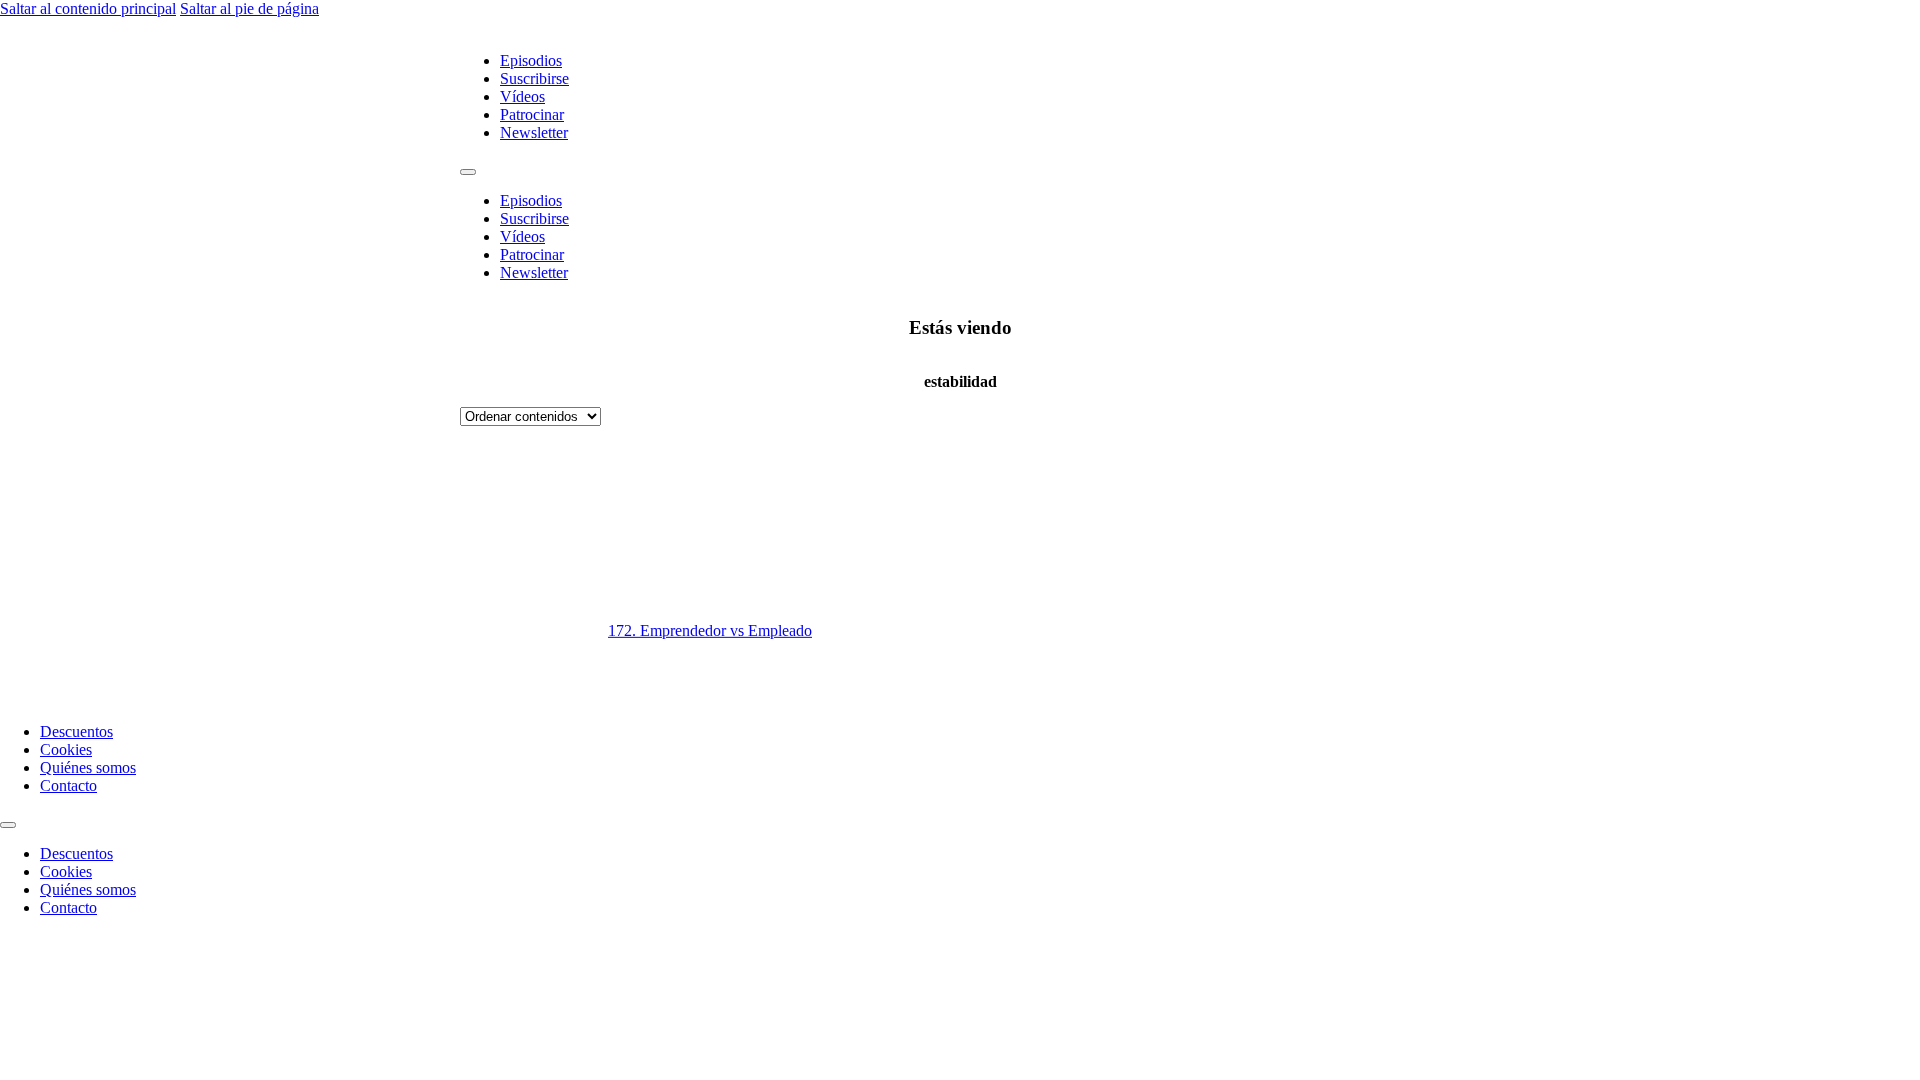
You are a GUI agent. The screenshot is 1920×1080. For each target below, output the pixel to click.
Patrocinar (532, 114)
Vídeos (522, 96)
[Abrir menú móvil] (468, 172)
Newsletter (534, 132)
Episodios (531, 60)
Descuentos (76, 731)
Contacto (68, 785)
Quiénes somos (88, 767)
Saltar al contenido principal (88, 8)
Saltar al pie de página (249, 8)
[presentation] (1210, 566)
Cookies (66, 749)
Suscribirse (534, 78)
